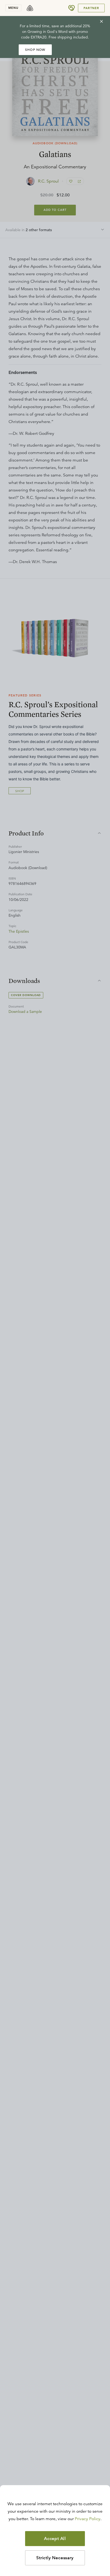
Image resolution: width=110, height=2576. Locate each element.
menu (13, 8)
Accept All (55, 2539)
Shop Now (35, 50)
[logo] (30, 8)
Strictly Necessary (55, 2558)
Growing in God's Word (48, 32)
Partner (91, 8)
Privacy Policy (88, 2519)
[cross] (101, 21)
